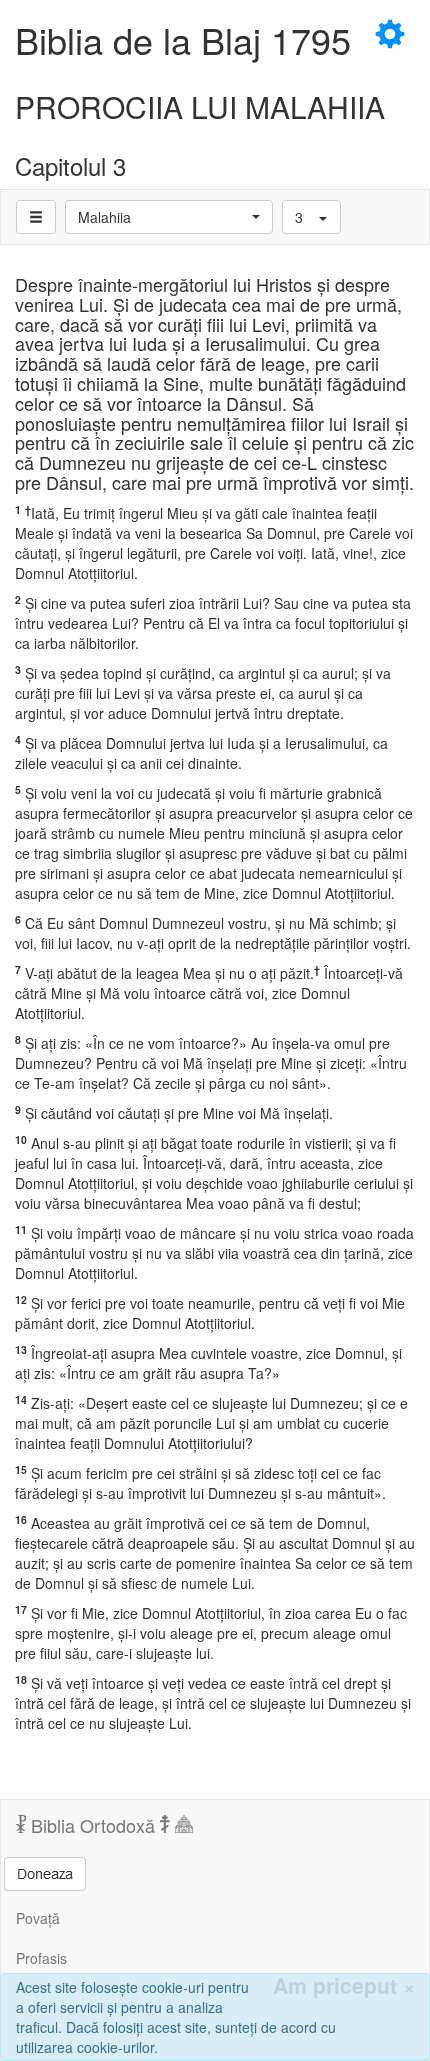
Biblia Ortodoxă (93, 1825)
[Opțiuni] (36, 217)
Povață (38, 1918)
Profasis (41, 1958)
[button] (169, 217)
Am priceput (344, 1985)
